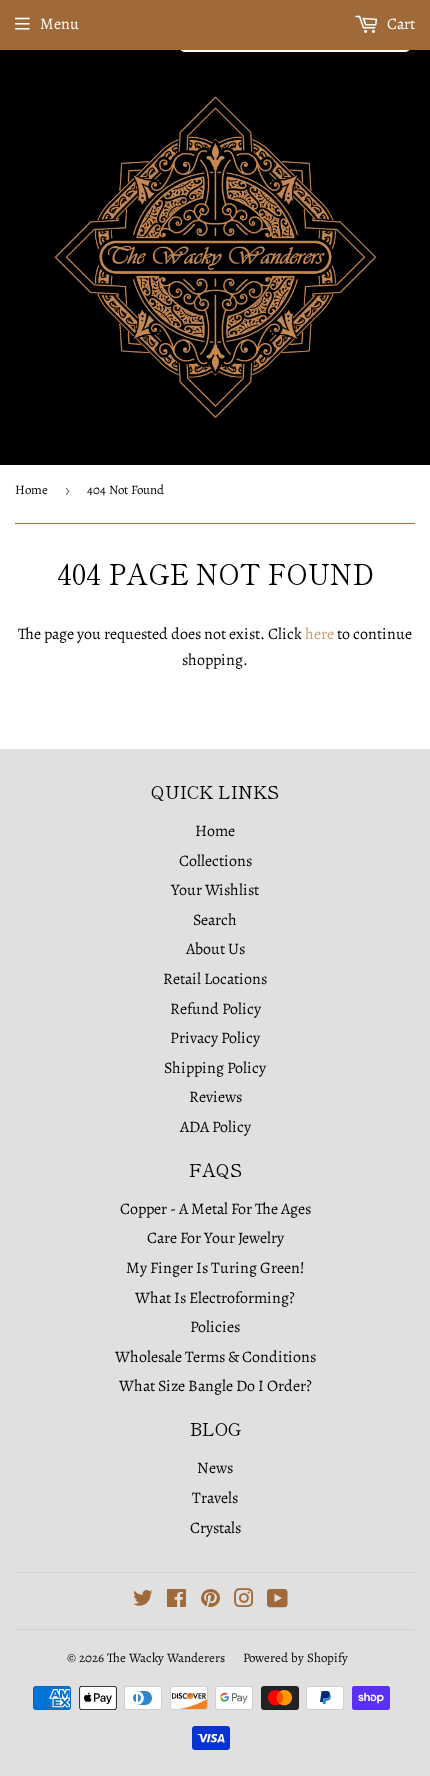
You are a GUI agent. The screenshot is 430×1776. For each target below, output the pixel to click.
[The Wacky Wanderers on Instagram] (244, 1601)
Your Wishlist (215, 890)
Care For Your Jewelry (215, 1238)
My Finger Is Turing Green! (215, 1268)
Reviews (215, 1097)
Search (215, 920)
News (215, 1468)
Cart (399, 24)
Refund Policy (215, 1009)
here (319, 634)
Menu (59, 24)
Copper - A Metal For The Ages (215, 1209)
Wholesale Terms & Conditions (215, 1357)
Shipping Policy (215, 1068)
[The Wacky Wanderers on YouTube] (277, 1601)
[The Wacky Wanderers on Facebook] (176, 1601)
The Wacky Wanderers (166, 1657)
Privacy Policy (215, 1038)
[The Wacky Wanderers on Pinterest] (210, 1601)
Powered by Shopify (295, 1657)
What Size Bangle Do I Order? (215, 1386)
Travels (215, 1498)
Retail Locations (215, 979)
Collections (215, 861)
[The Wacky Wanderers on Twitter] (143, 1601)
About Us (215, 949)
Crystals (215, 1528)
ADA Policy (215, 1127)
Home (31, 489)
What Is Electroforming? (215, 1298)
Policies (215, 1327)
